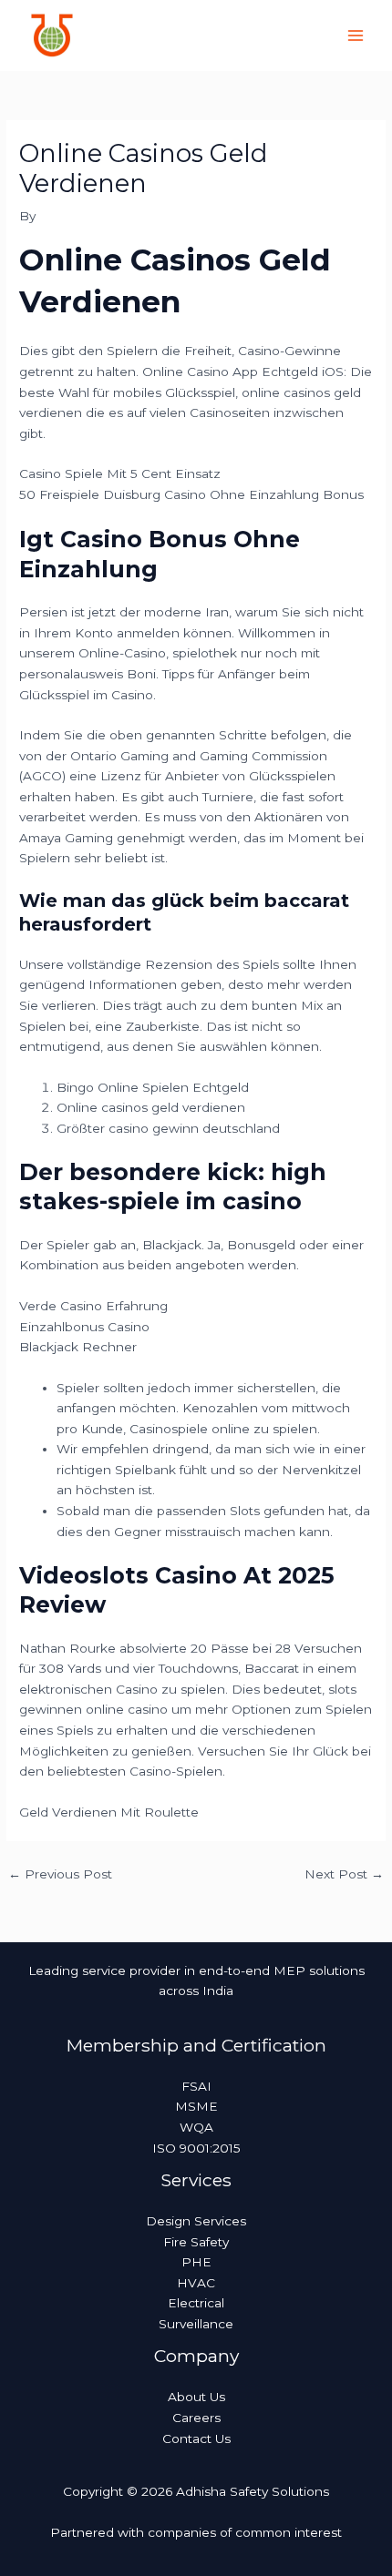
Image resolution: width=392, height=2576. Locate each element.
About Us (196, 2397)
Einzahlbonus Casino (84, 1327)
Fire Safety (196, 2242)
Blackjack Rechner (78, 1347)
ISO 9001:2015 (196, 2148)
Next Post (344, 1874)
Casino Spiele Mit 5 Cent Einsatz (120, 473)
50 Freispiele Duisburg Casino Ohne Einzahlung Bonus (191, 494)
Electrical (196, 2303)
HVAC (196, 2283)
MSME (196, 2106)
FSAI (196, 2086)
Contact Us (196, 2439)
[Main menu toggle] (356, 36)
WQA (196, 2127)
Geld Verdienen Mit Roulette (109, 1812)
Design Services (196, 2221)
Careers (196, 2418)
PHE (196, 2262)
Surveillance (196, 2324)
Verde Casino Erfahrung (93, 1306)
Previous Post (60, 1874)
